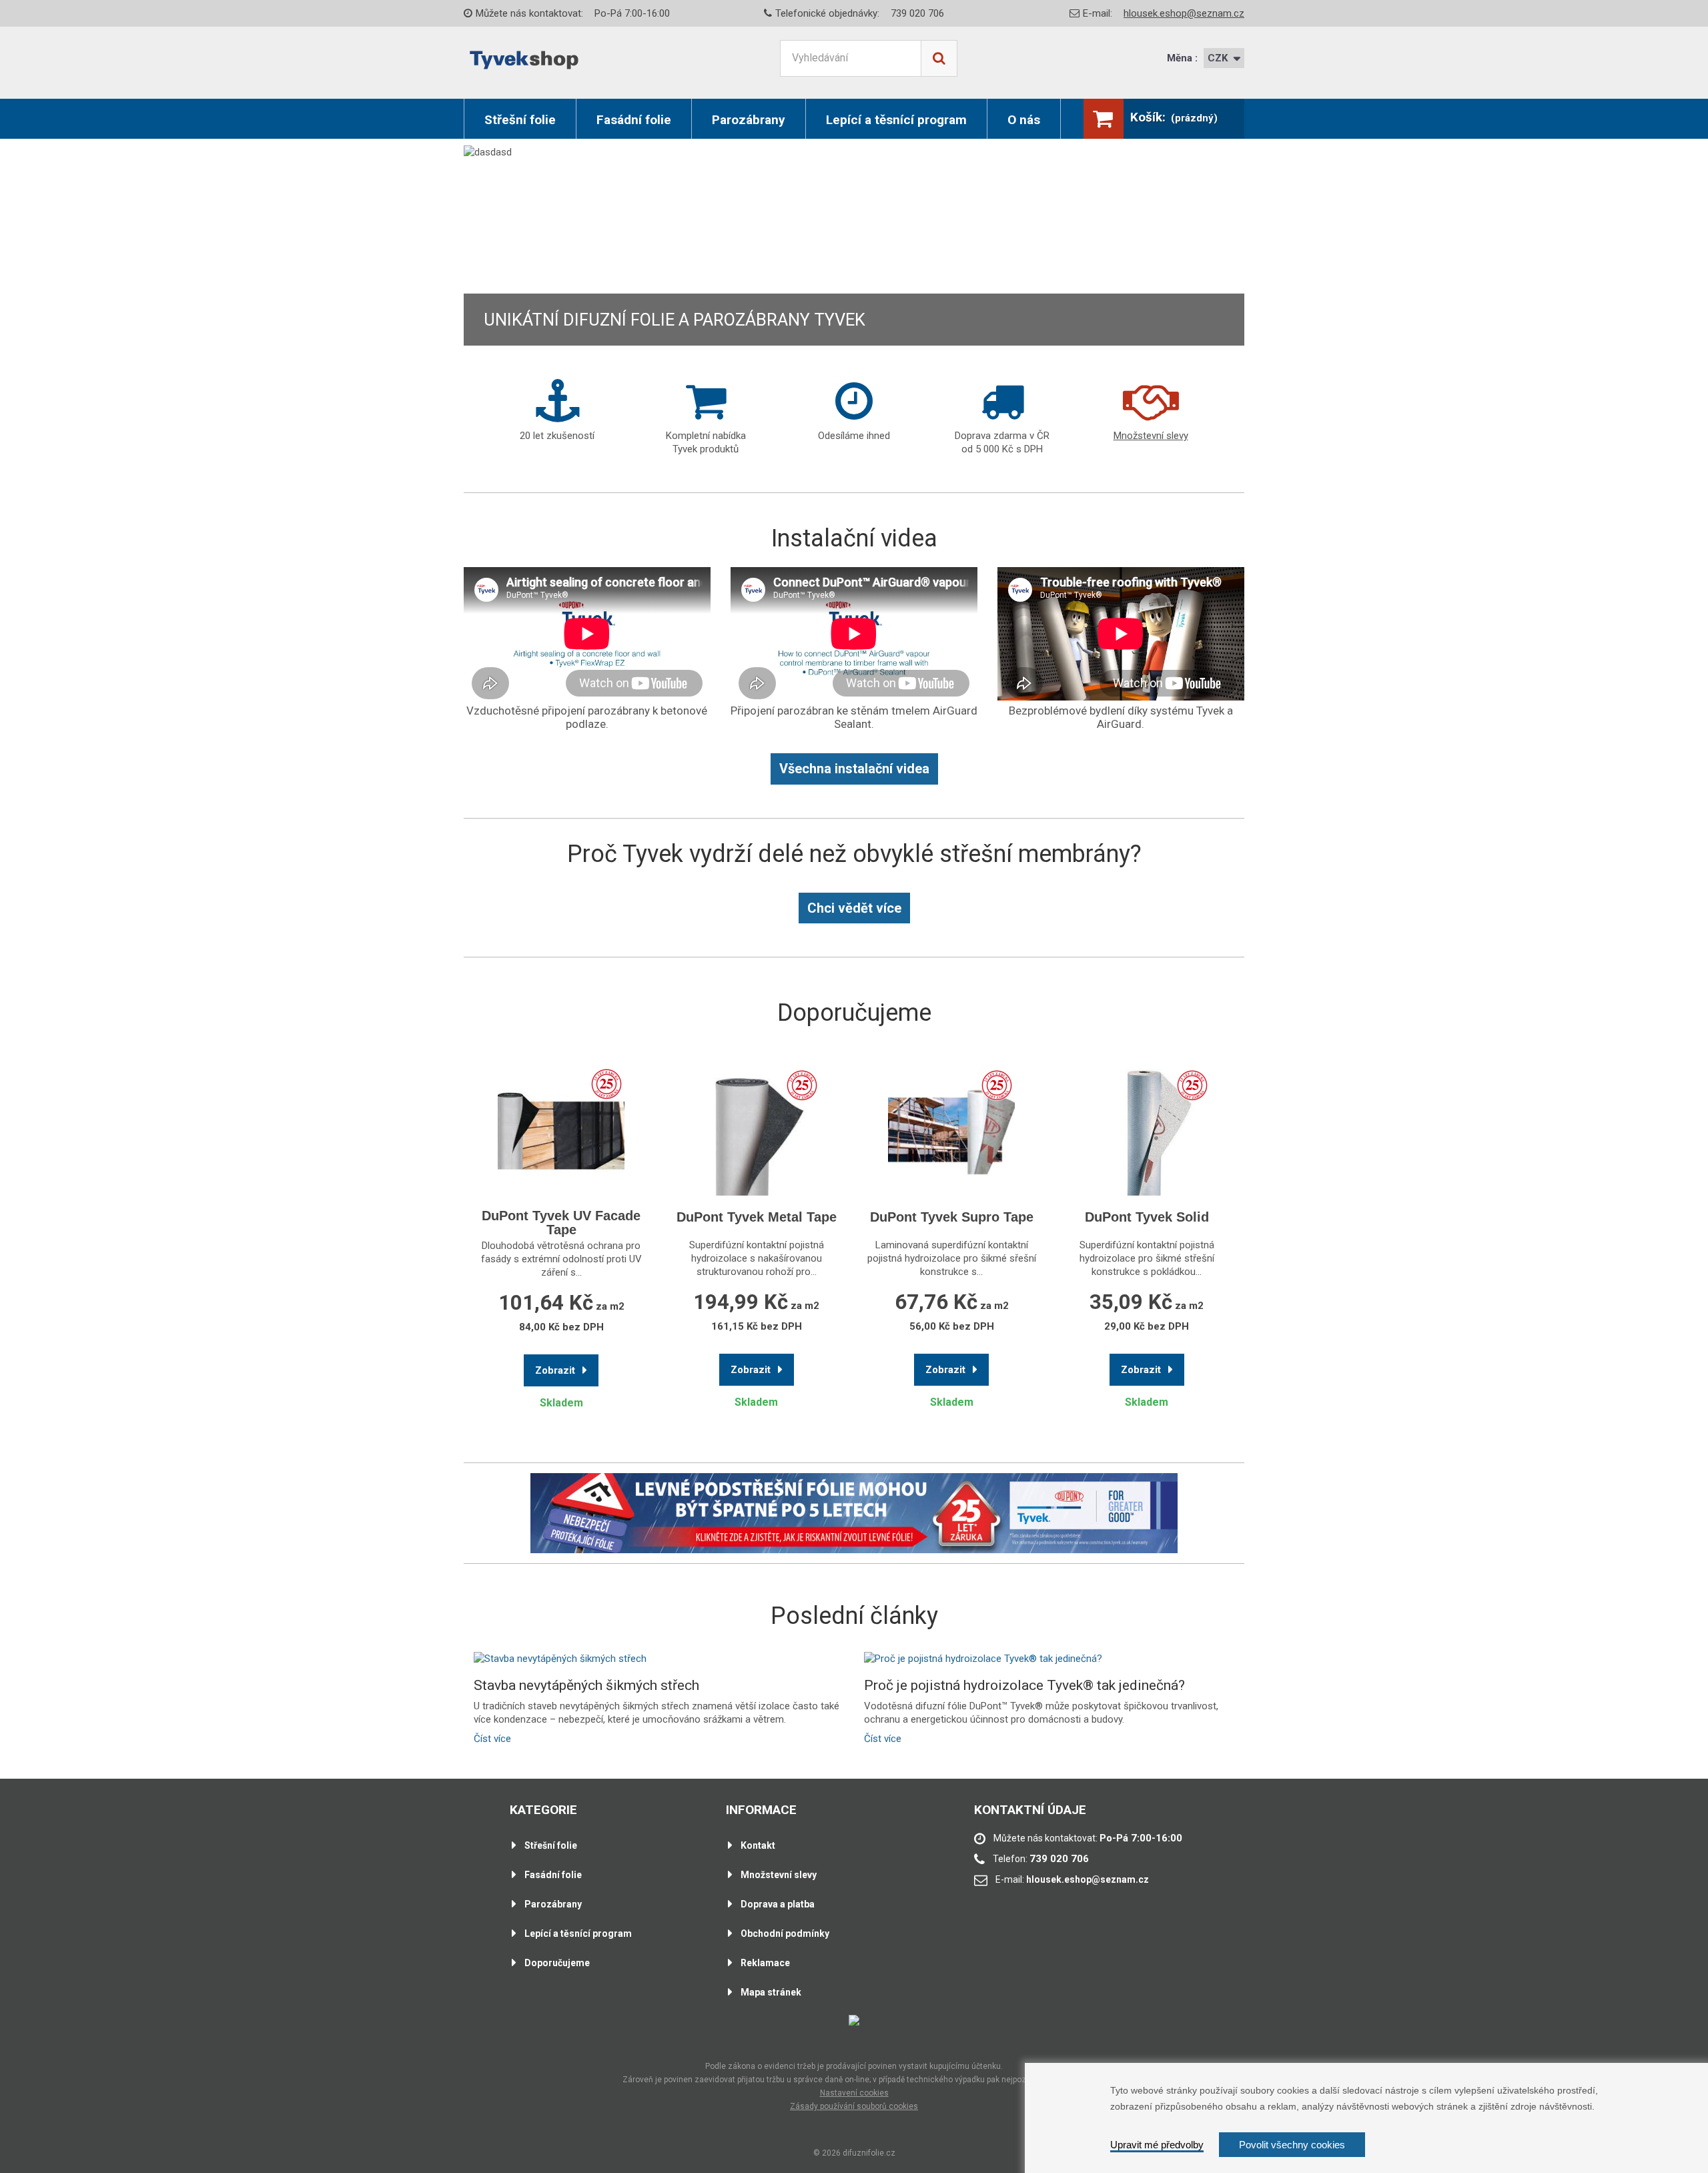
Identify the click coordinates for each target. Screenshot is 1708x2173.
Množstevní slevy (779, 1875)
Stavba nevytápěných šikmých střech (586, 1686)
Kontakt (758, 1845)
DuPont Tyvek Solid (1147, 1217)
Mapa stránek (771, 1992)
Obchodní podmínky (785, 1933)
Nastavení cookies (854, 2093)
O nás (1024, 120)
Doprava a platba (778, 1904)
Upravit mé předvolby (1157, 2145)
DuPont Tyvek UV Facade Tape (561, 1223)
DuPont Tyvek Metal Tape (757, 1217)
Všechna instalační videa (854, 769)
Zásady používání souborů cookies (854, 2106)
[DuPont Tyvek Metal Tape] (757, 1128)
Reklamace (765, 1963)
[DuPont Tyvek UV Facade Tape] (561, 1127)
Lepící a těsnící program (896, 120)
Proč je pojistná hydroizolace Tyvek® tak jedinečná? (1024, 1686)
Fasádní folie (634, 120)
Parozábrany (749, 120)
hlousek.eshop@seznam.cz (1184, 13)
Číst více (492, 1739)
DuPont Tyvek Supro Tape (952, 1217)
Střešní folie (520, 120)
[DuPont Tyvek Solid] (1147, 1128)
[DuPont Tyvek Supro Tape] (952, 1128)
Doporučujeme (557, 1963)
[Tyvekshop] (524, 60)
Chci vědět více (854, 908)
